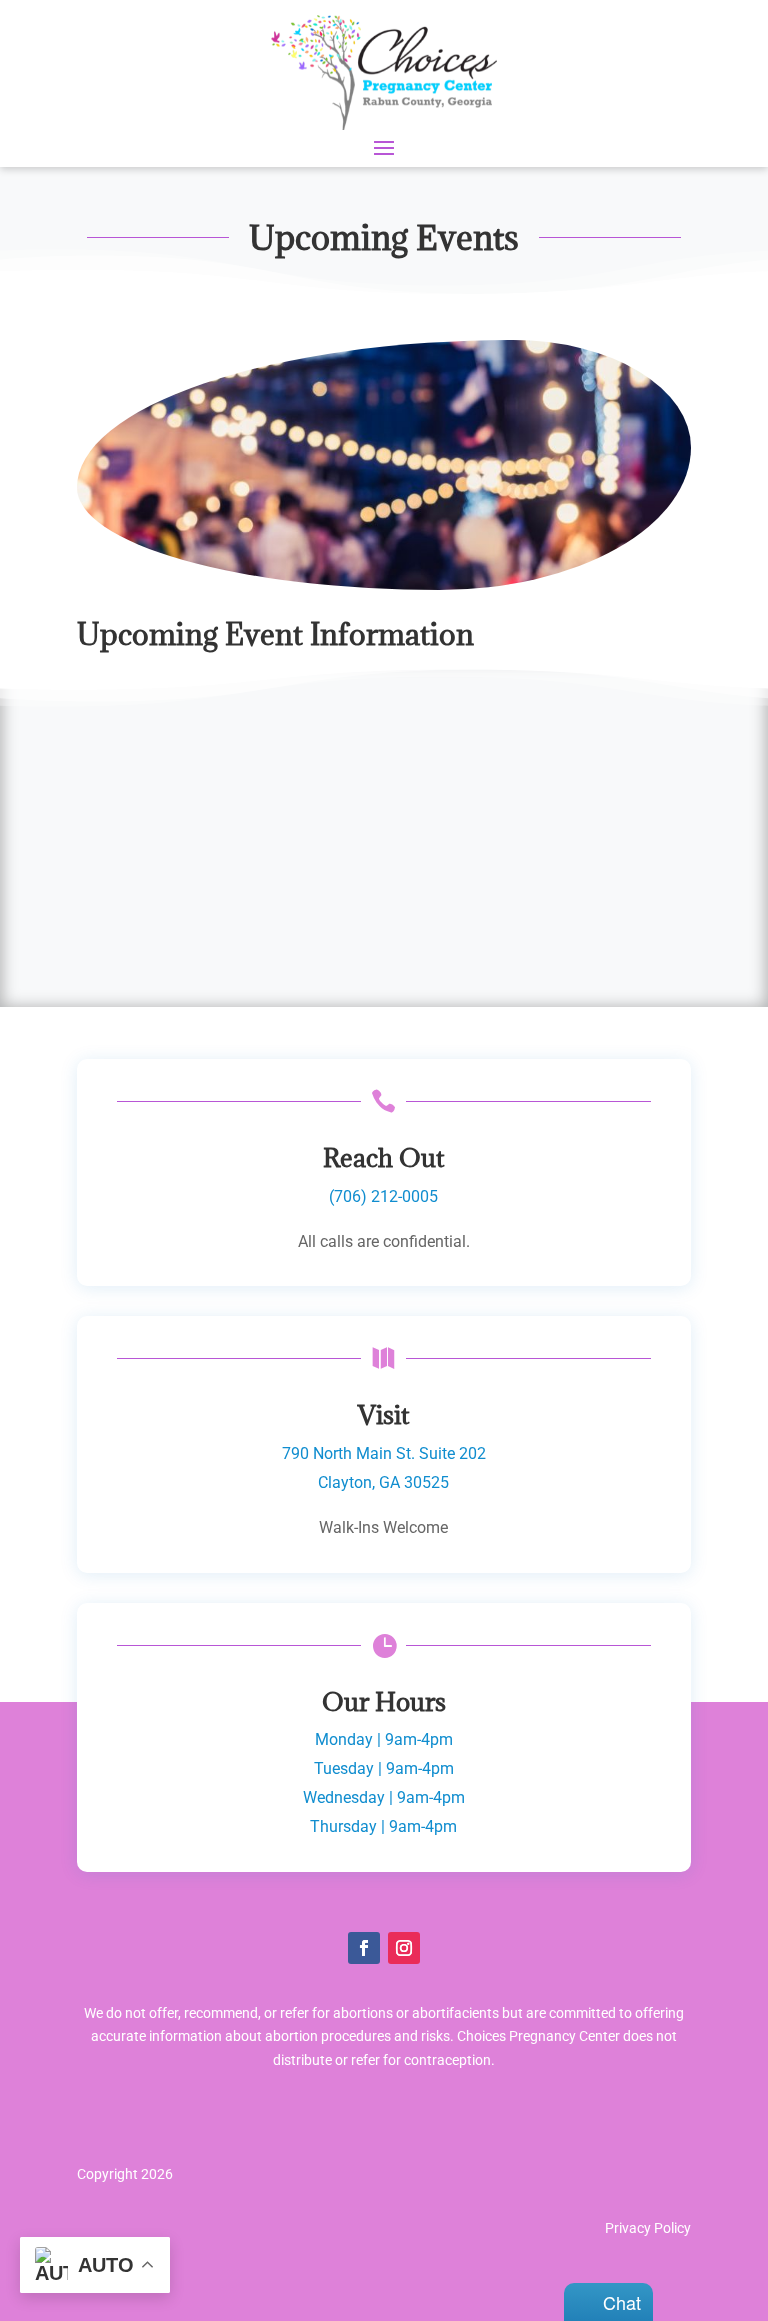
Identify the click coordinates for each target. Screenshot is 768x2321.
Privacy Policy (648, 2228)
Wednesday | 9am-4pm (384, 1797)
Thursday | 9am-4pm (383, 1826)
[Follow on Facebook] (364, 1948)
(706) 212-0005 (383, 1196)
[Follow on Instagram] (404, 1948)
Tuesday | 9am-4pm (384, 1768)
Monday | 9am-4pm (384, 1739)
